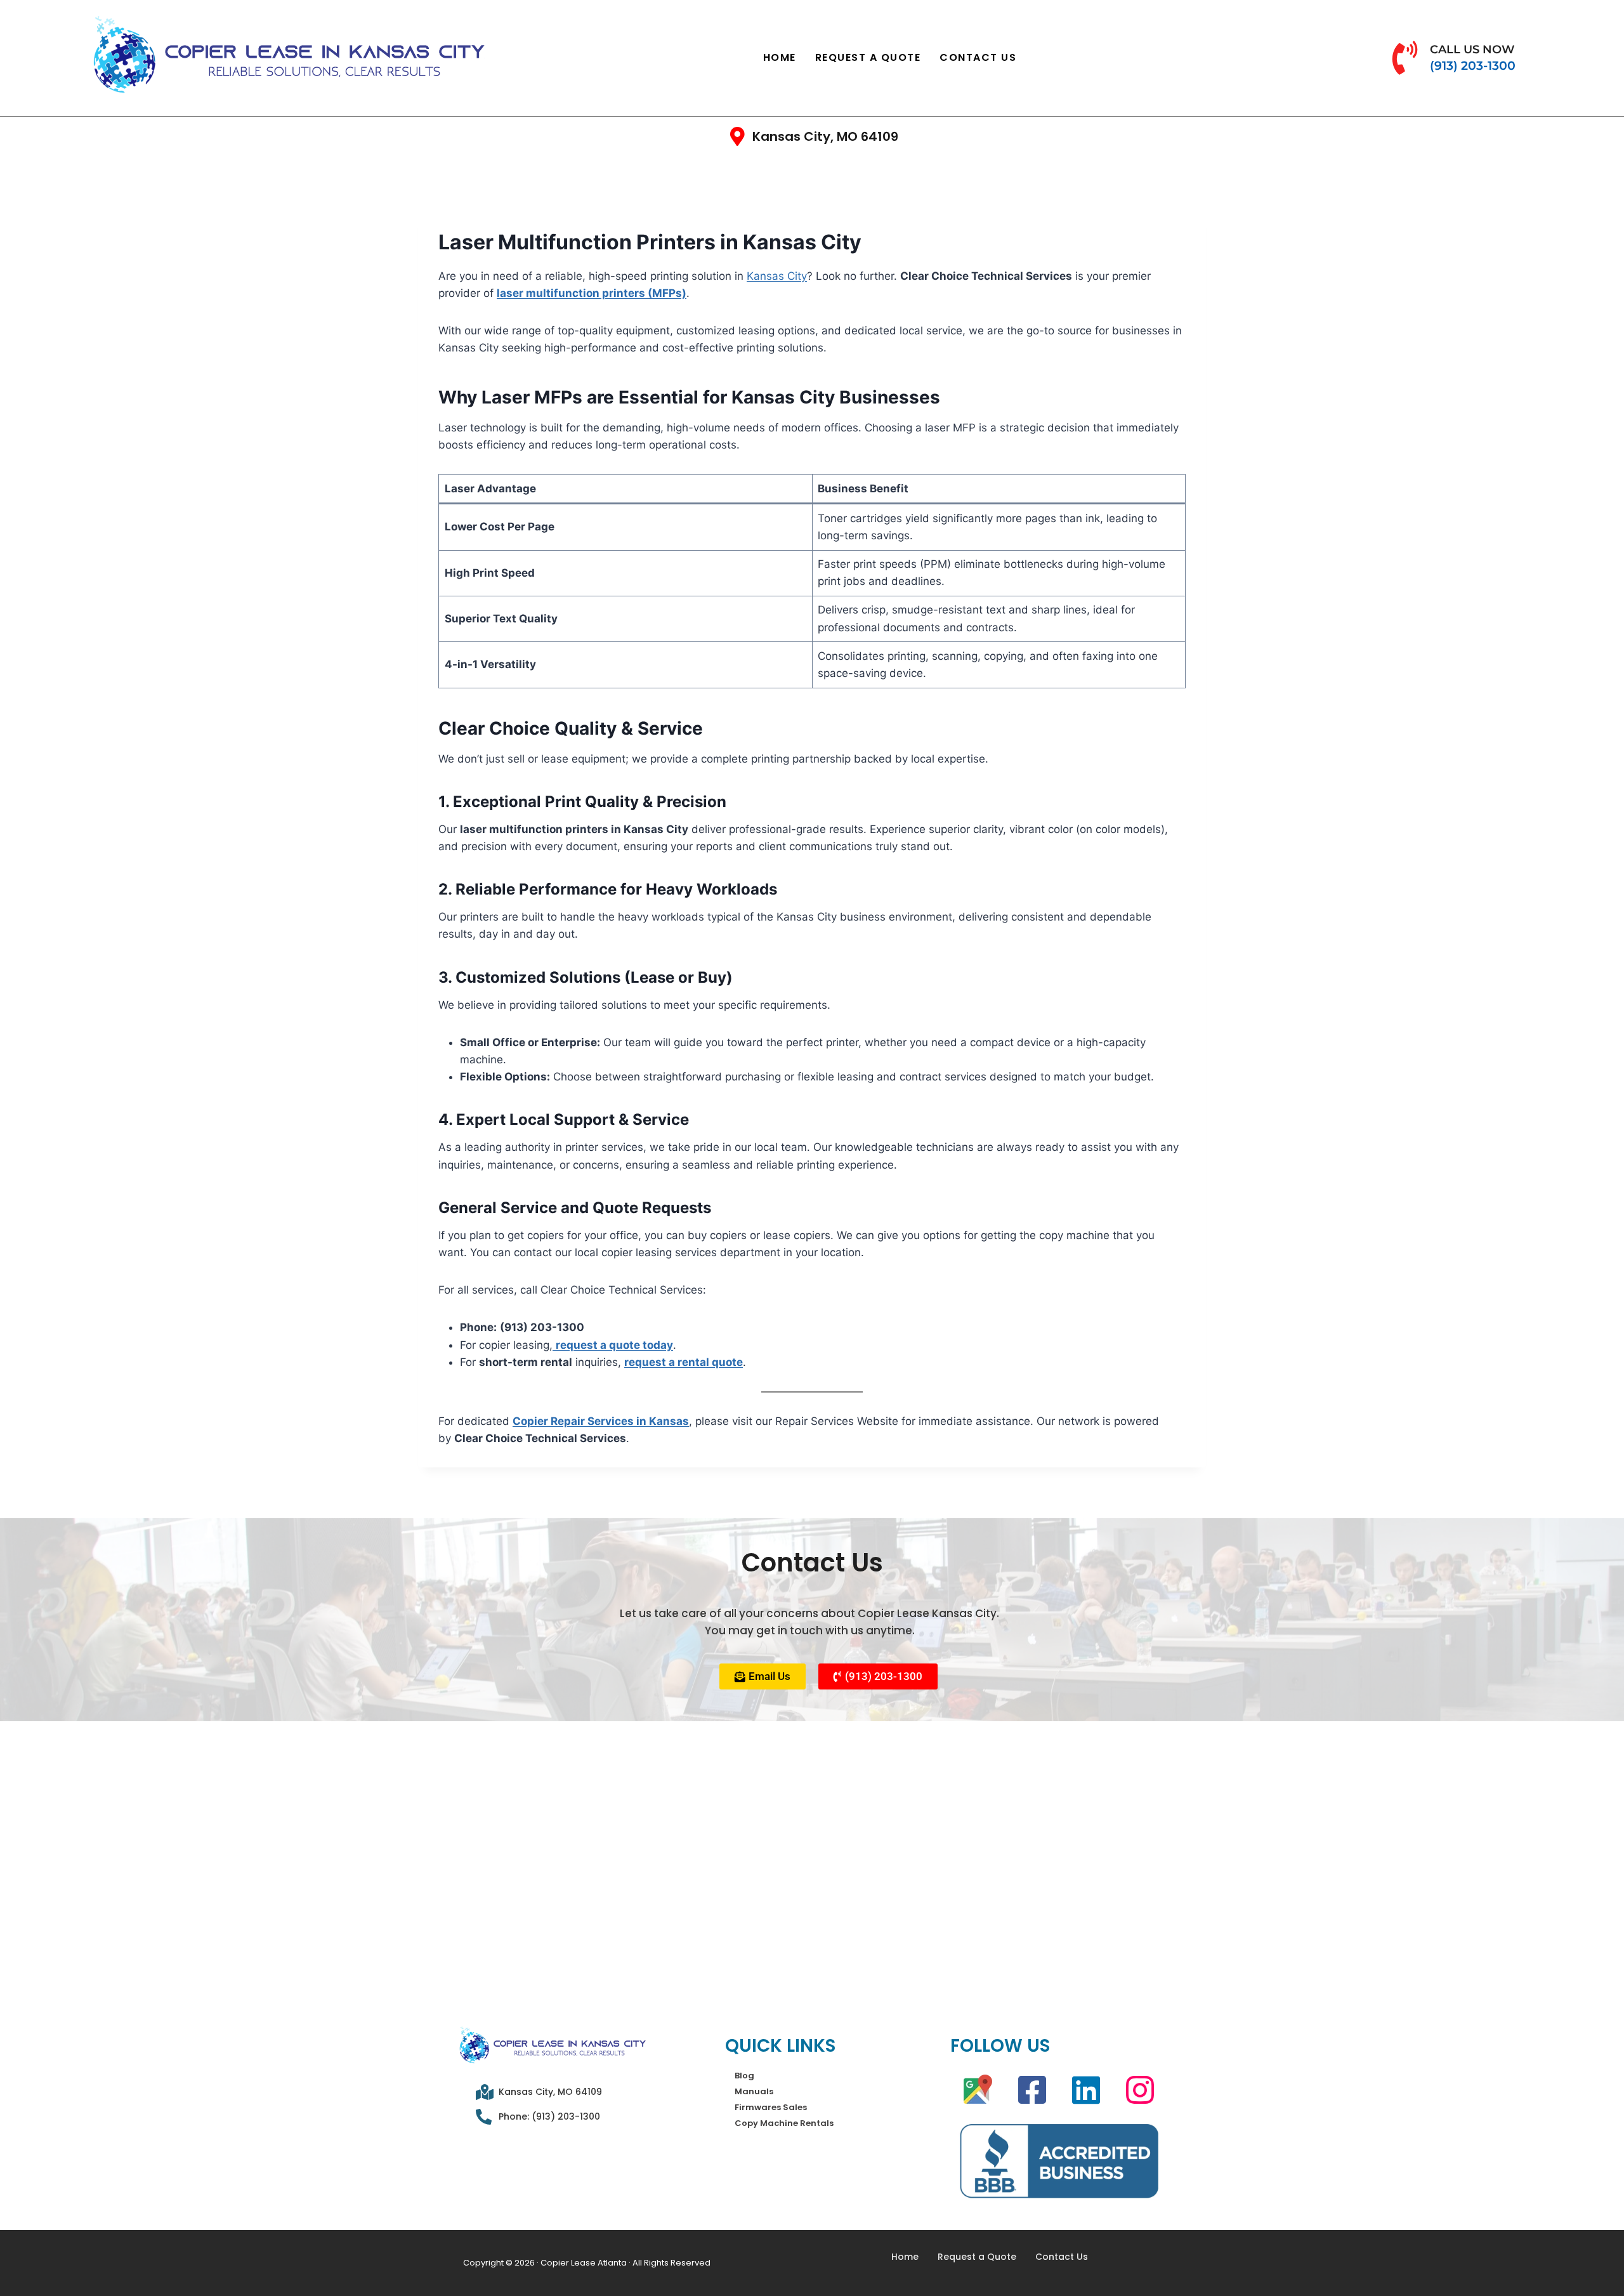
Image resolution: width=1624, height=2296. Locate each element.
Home (780, 57)
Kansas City (777, 276)
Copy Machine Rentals (784, 2123)
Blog (744, 2076)
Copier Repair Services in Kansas (601, 1421)
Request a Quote (868, 57)
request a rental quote (684, 1362)
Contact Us (978, 57)
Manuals (754, 2091)
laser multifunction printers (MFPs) (592, 293)
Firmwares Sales (771, 2107)
